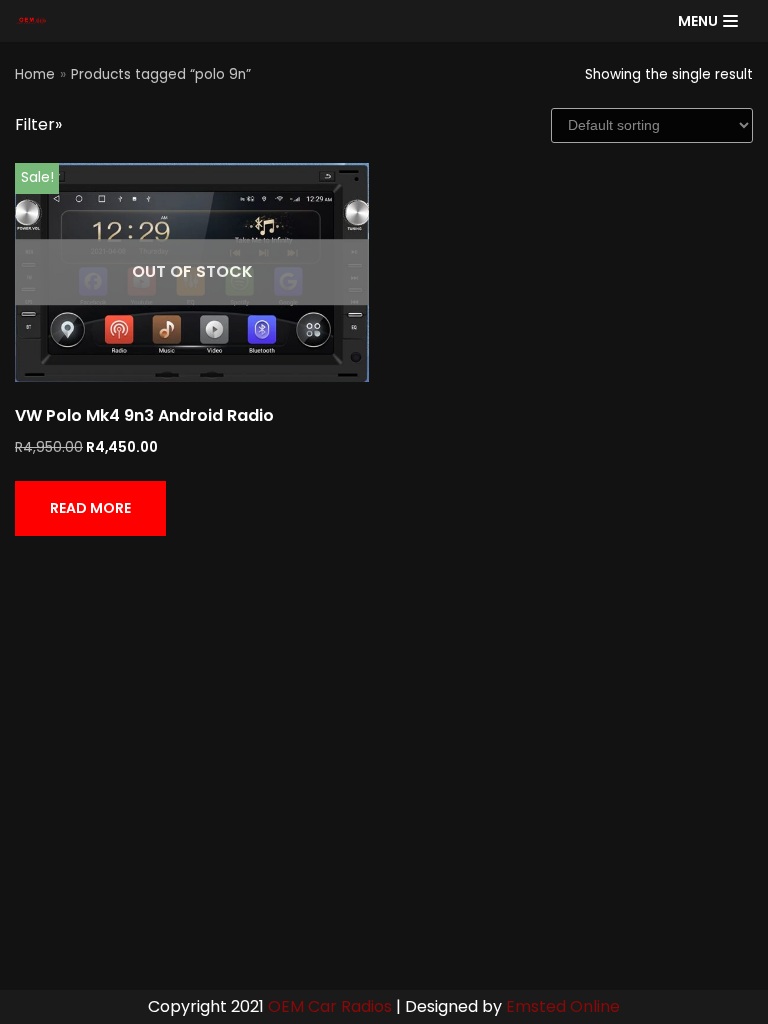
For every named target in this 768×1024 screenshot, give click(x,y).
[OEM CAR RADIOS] (31, 21)
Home (35, 74)
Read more (90, 508)
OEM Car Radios (330, 1006)
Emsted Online (563, 1006)
